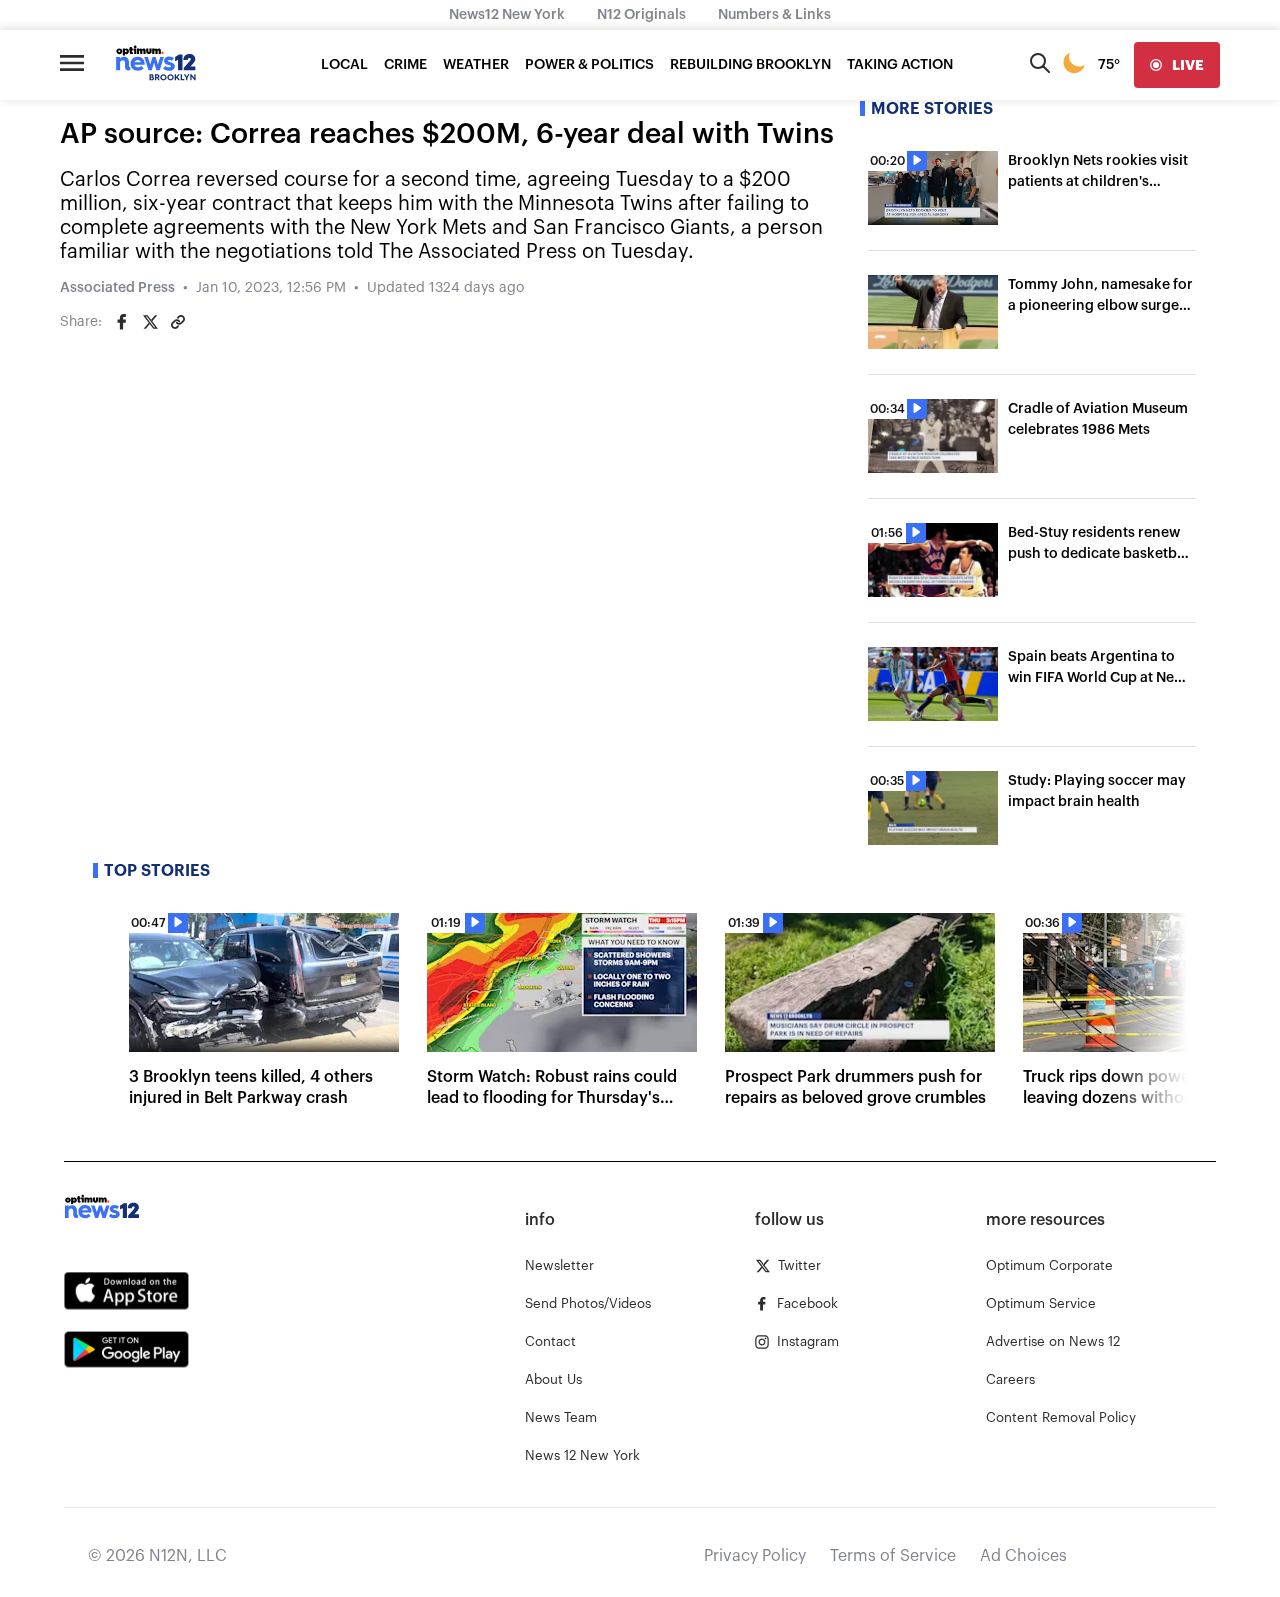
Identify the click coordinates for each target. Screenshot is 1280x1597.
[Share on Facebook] (122, 322)
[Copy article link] (178, 322)
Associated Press (117, 288)
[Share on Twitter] (150, 322)
